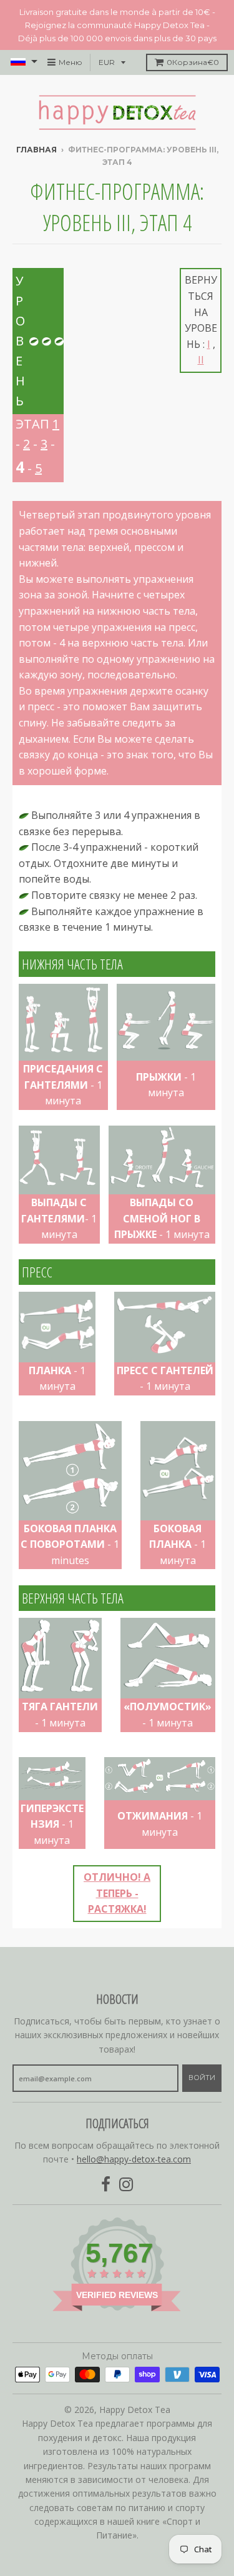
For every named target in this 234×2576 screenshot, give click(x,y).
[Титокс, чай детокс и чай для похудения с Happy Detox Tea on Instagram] (126, 2185)
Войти (202, 2078)
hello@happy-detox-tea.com (134, 2159)
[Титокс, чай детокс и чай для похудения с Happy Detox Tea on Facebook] (106, 2185)
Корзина (193, 62)
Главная (37, 150)
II (201, 360)
